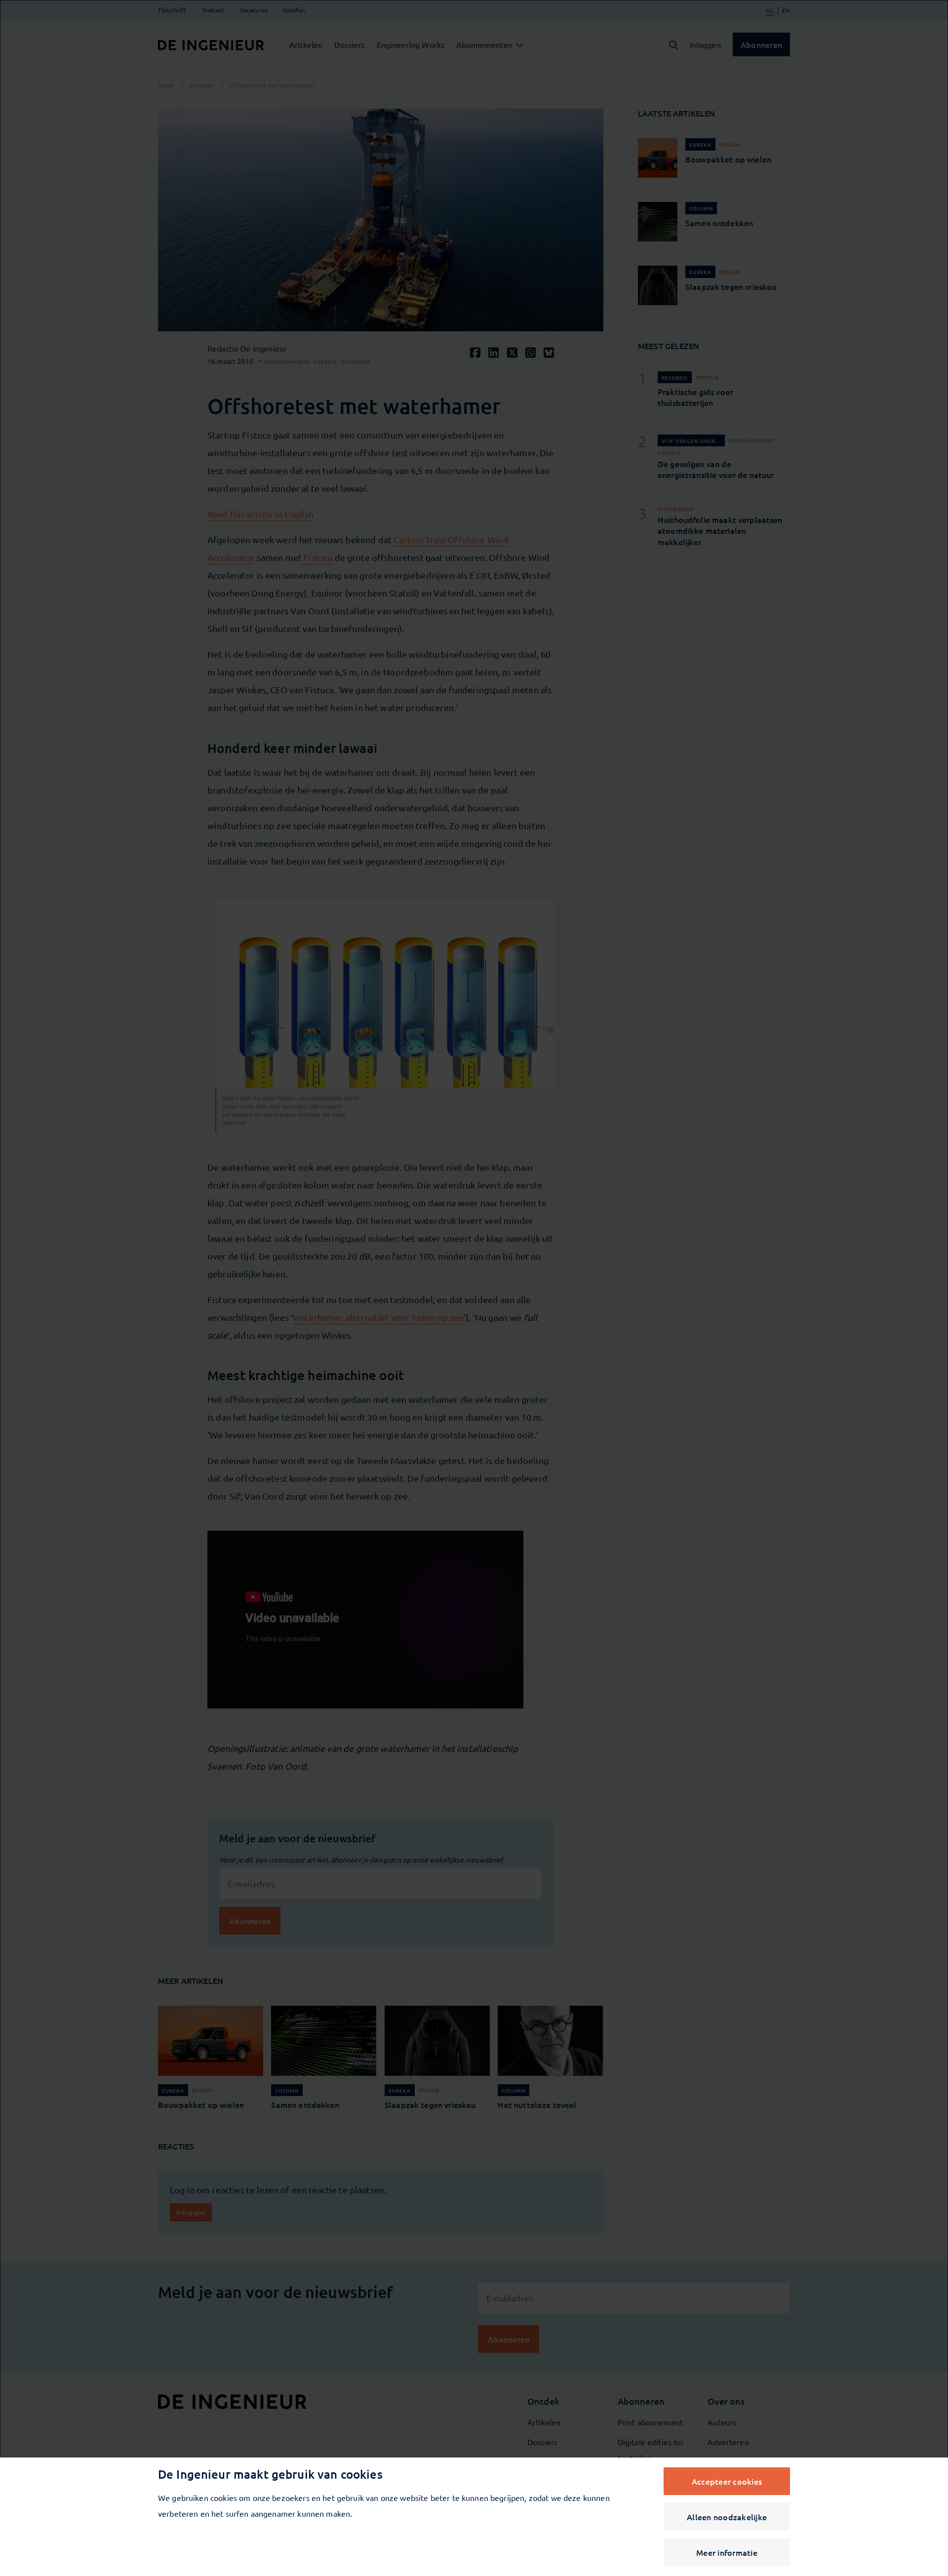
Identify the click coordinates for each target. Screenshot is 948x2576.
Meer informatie (727, 2552)
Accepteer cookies (727, 2481)
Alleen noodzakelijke (727, 2517)
